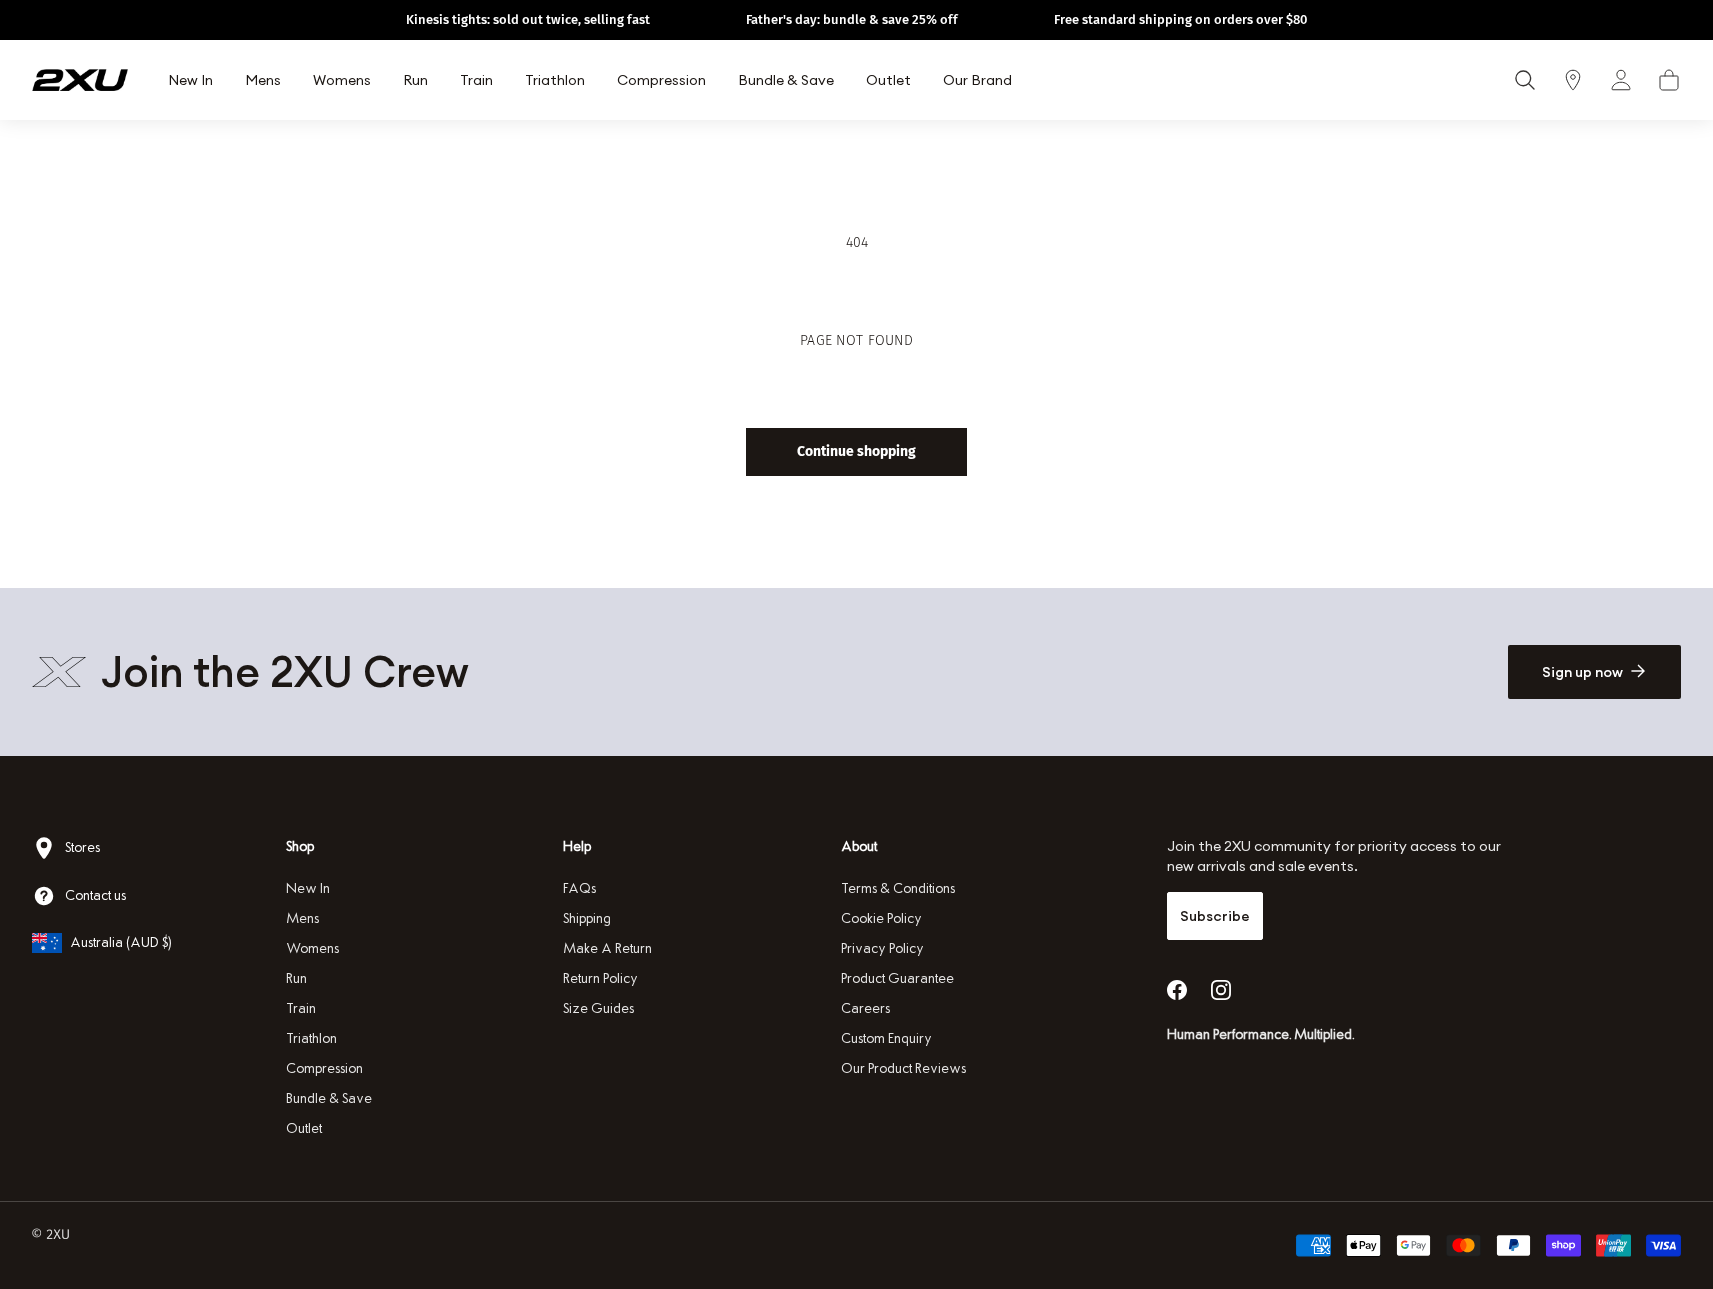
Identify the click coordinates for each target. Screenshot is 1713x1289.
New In (308, 888)
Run (296, 978)
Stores (82, 847)
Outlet (304, 1128)
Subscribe (1215, 916)
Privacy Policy (882, 948)
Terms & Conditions (898, 888)
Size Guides (598, 1008)
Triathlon (311, 1038)
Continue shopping (856, 451)
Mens (302, 918)
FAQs (579, 888)
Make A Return (607, 948)
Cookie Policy (881, 918)
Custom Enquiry (886, 1038)
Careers (865, 1008)
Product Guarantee (897, 978)
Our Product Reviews (903, 1068)
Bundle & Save (329, 1098)
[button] (1669, 80)
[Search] (1525, 80)
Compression (324, 1068)
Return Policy (600, 978)
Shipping (587, 918)
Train (301, 1008)
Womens (312, 948)
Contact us (95, 895)
